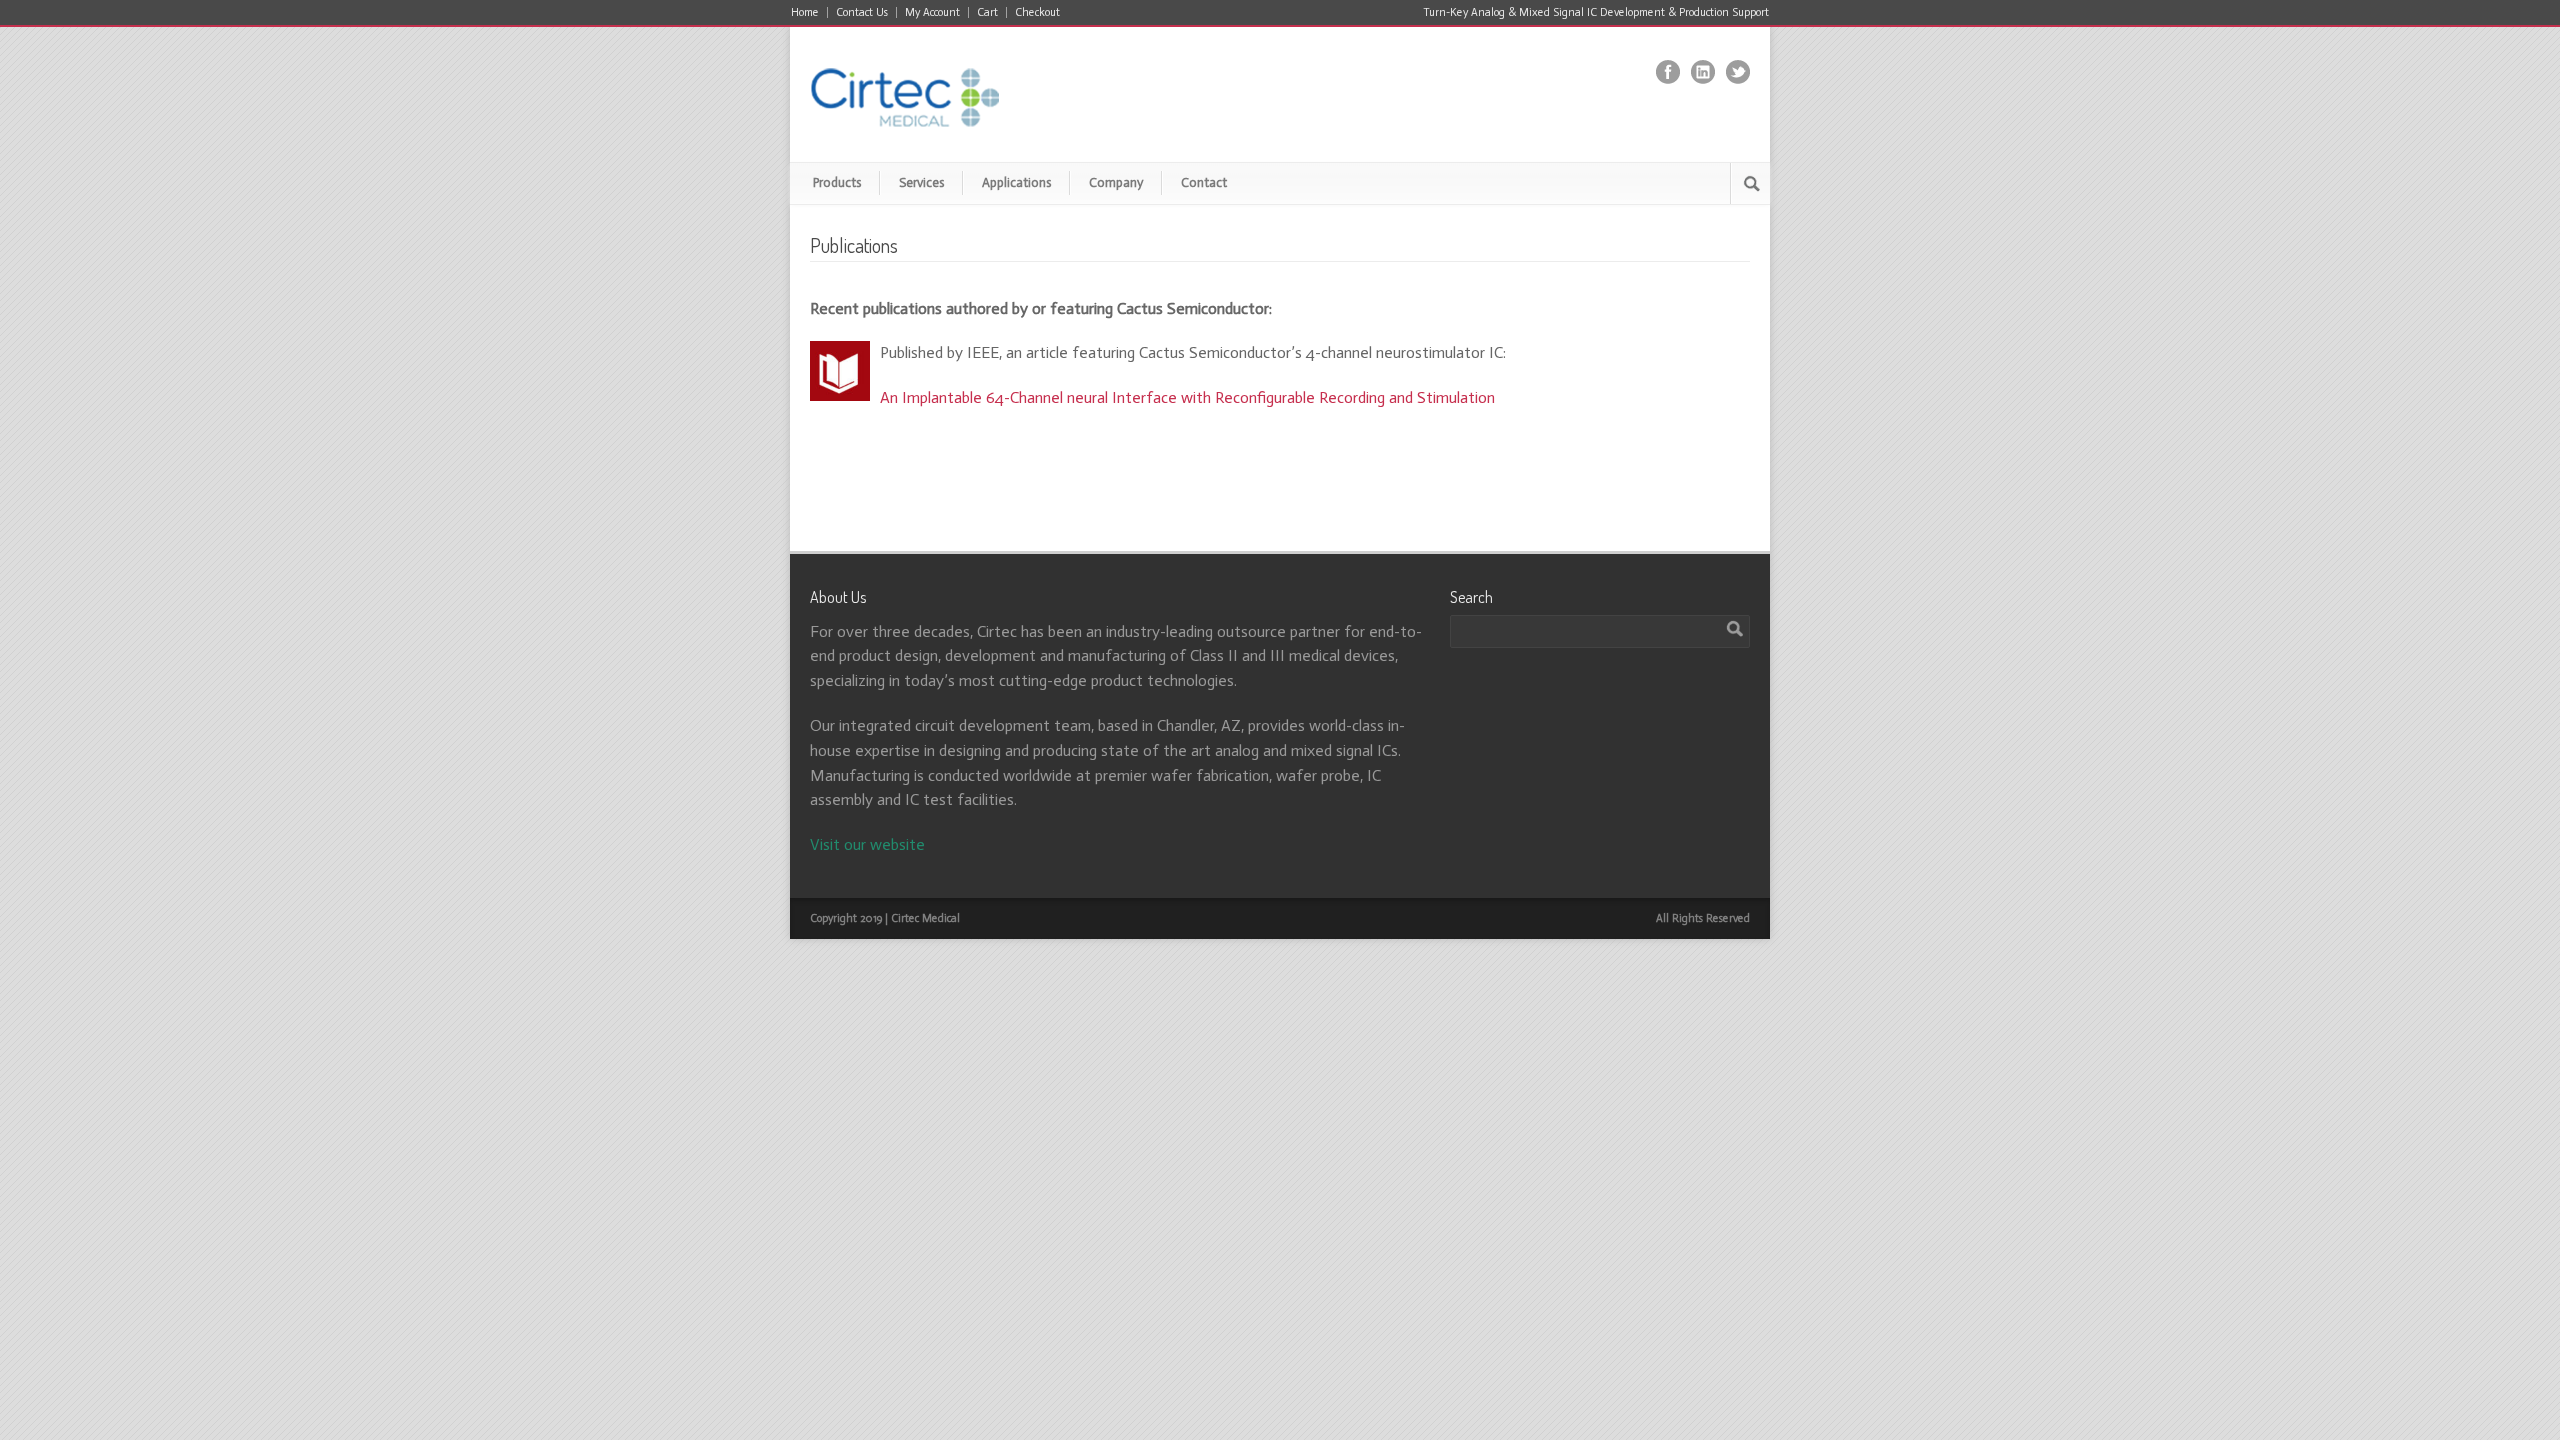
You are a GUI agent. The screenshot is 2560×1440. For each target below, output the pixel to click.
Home (805, 12)
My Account (932, 12)
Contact (1204, 182)
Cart (987, 12)
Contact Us (862, 12)
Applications (1016, 182)
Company (1116, 182)
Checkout (1037, 12)
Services (921, 182)
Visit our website (867, 844)
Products (837, 182)
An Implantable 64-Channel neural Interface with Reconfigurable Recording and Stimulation (1187, 397)
